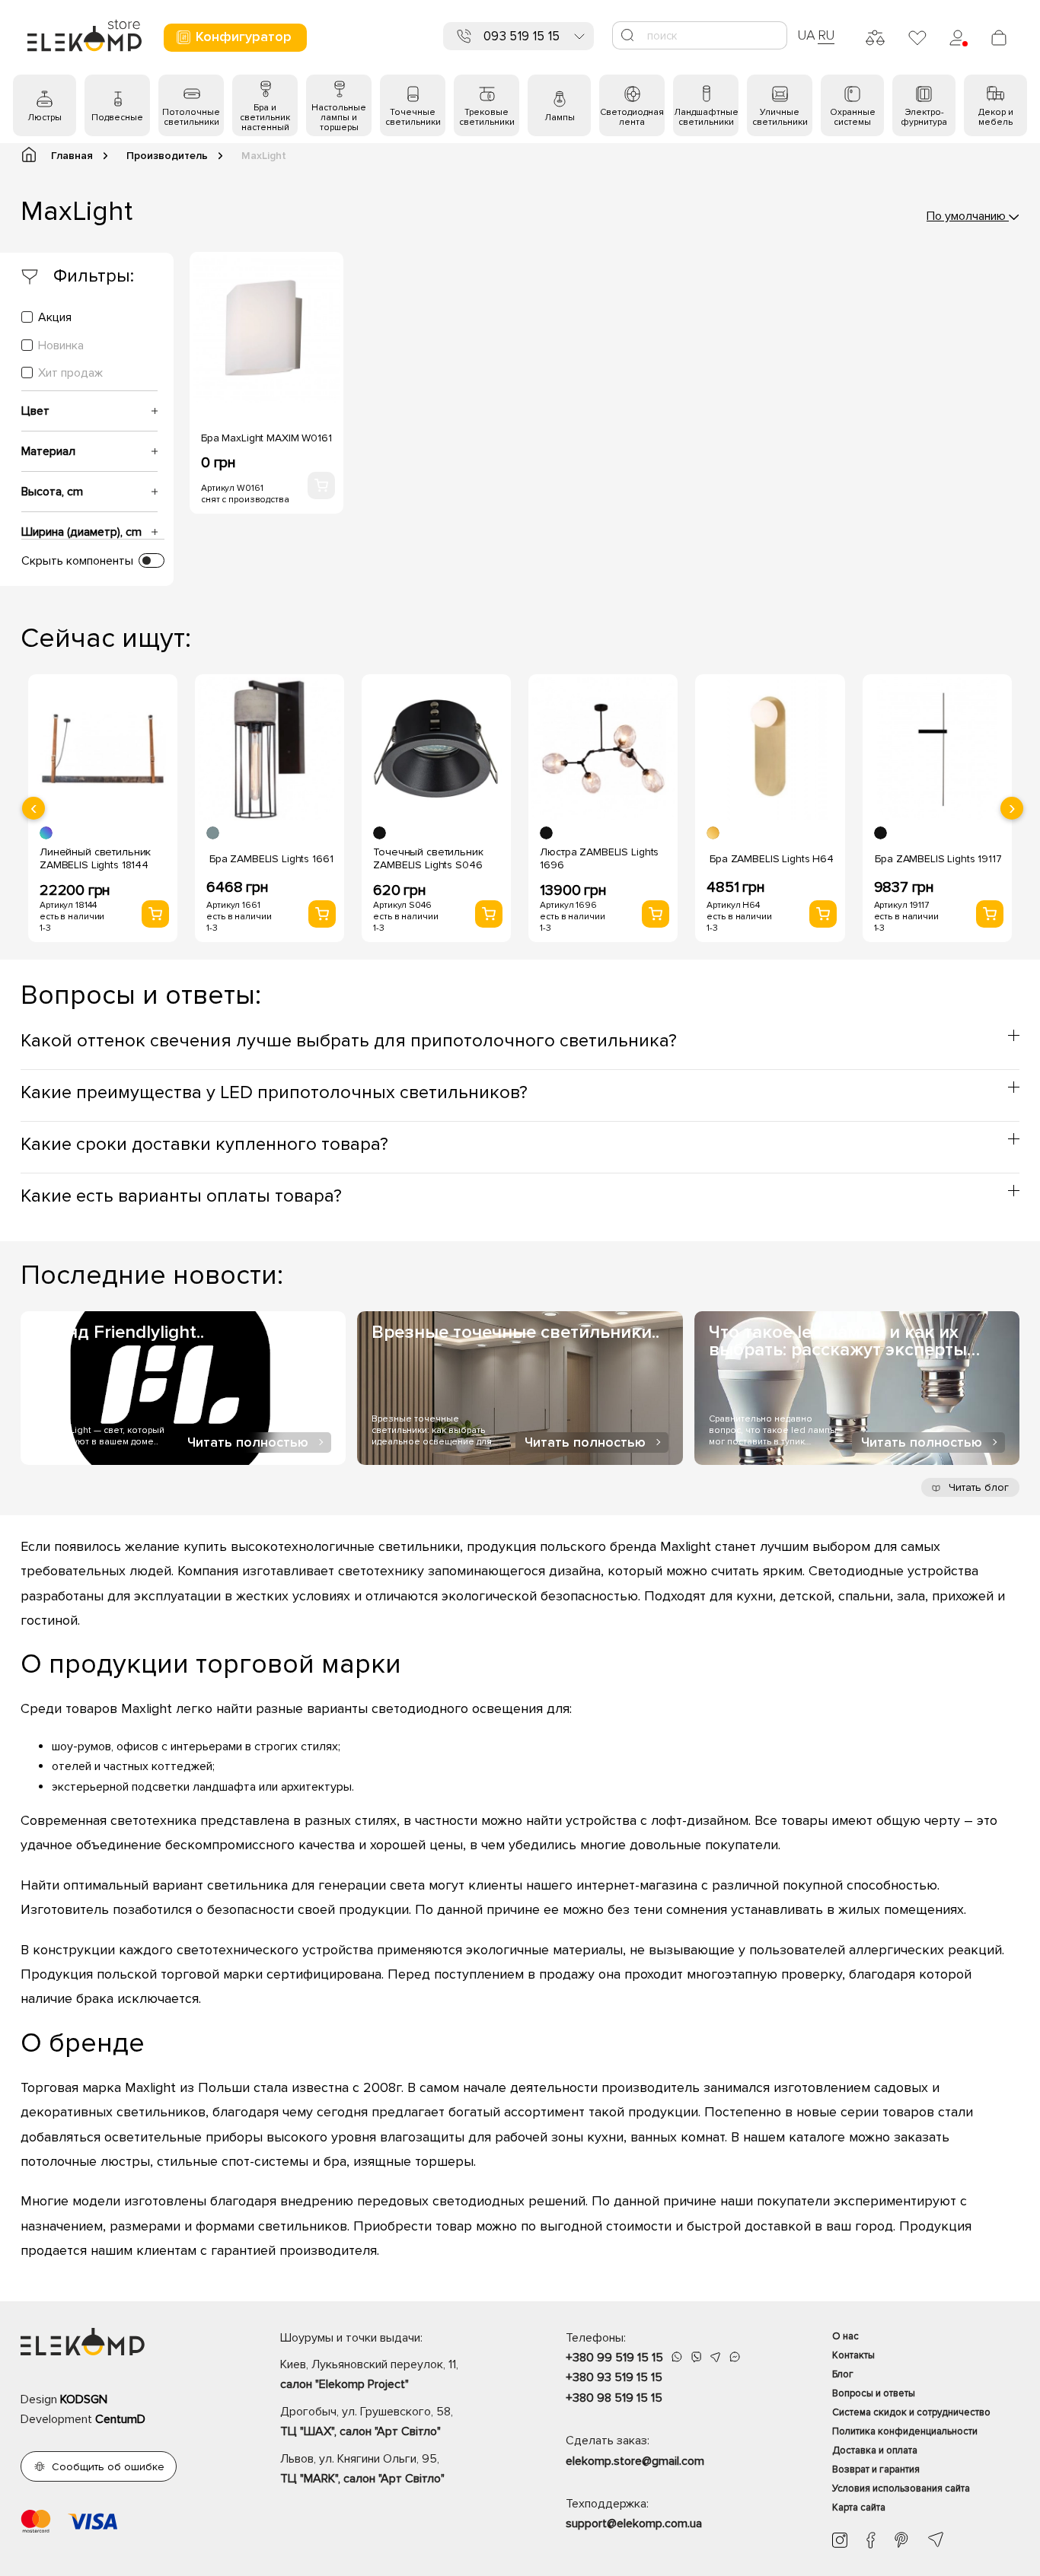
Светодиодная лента (632, 117)
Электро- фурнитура (924, 117)
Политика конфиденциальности (905, 2431)
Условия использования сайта (901, 2488)
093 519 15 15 (522, 36)
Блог (843, 2374)
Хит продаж (70, 373)
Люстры (45, 118)
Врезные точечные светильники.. (515, 1332)
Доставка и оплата (875, 2450)
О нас (845, 2336)
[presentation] (33, 808)
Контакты (853, 2355)
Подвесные (117, 118)
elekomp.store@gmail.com (635, 2461)
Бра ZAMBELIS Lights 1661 (271, 859)
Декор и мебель (996, 117)
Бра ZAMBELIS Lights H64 (772, 859)
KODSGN (84, 2399)
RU (826, 35)
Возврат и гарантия (876, 2469)
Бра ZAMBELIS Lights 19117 (938, 859)
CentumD (120, 2419)
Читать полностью (248, 1442)
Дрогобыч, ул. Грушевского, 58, (367, 2422)
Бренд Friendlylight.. (120, 1332)
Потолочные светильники (191, 117)
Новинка (61, 345)
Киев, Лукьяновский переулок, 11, (369, 2374)
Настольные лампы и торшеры (339, 118)
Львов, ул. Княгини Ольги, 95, (362, 2469)
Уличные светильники (780, 117)
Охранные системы (853, 117)
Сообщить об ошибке (108, 2467)
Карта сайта (859, 2508)
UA (806, 35)
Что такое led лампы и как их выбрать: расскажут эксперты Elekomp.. (838, 1341)
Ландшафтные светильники (706, 117)
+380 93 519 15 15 (614, 2377)
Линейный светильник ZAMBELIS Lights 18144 (95, 858)
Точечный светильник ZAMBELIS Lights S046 (428, 858)
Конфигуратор (244, 37)
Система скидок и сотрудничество (911, 2412)
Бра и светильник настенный (265, 118)
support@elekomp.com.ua (634, 2523)
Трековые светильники (487, 117)
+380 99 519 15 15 (614, 2358)
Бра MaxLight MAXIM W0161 (266, 438)
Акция (55, 317)
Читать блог (977, 1487)
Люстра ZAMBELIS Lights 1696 (599, 858)
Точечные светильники (413, 117)
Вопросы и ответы (874, 2393)
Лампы (560, 118)
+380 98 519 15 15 (614, 2398)
